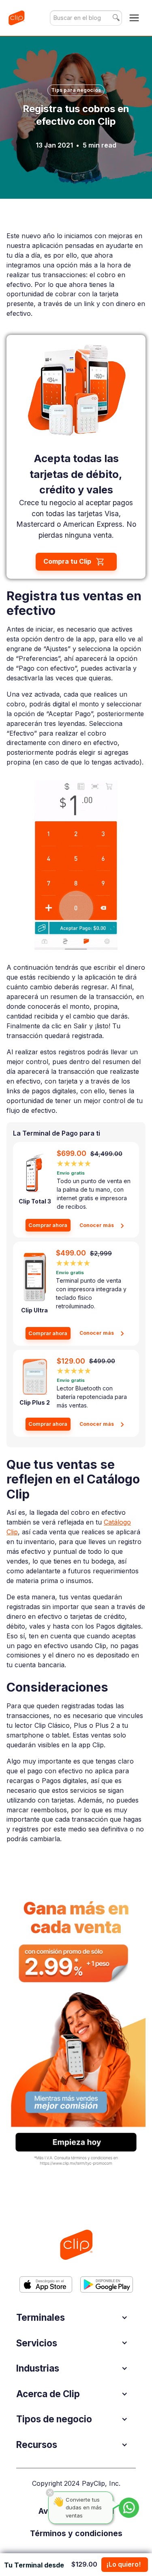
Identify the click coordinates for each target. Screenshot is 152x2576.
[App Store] (46, 2284)
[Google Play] (107, 2284)
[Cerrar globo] (50, 2493)
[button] (134, 18)
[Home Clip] (76, 2245)
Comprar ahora (48, 1225)
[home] (16, 18)
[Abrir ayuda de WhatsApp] (129, 2508)
